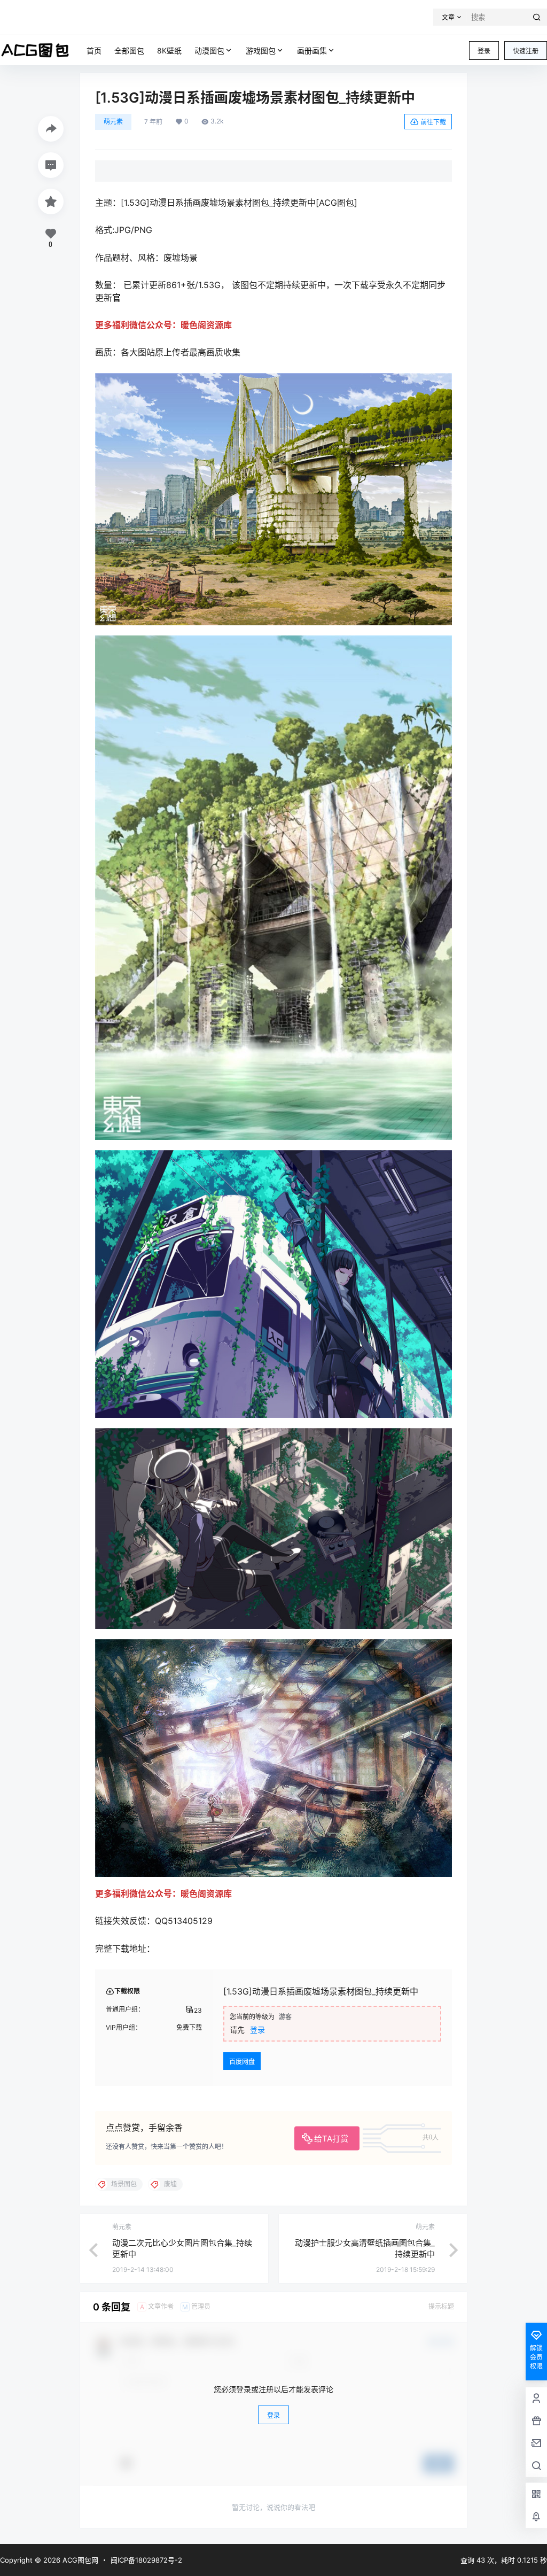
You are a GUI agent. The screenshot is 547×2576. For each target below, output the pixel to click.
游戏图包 (261, 51)
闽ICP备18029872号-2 (146, 2560)
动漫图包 (209, 51)
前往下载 (433, 122)
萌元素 (113, 122)
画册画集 (312, 51)
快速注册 (526, 51)
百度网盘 (242, 2062)
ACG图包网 (79, 2560)
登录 (484, 51)
